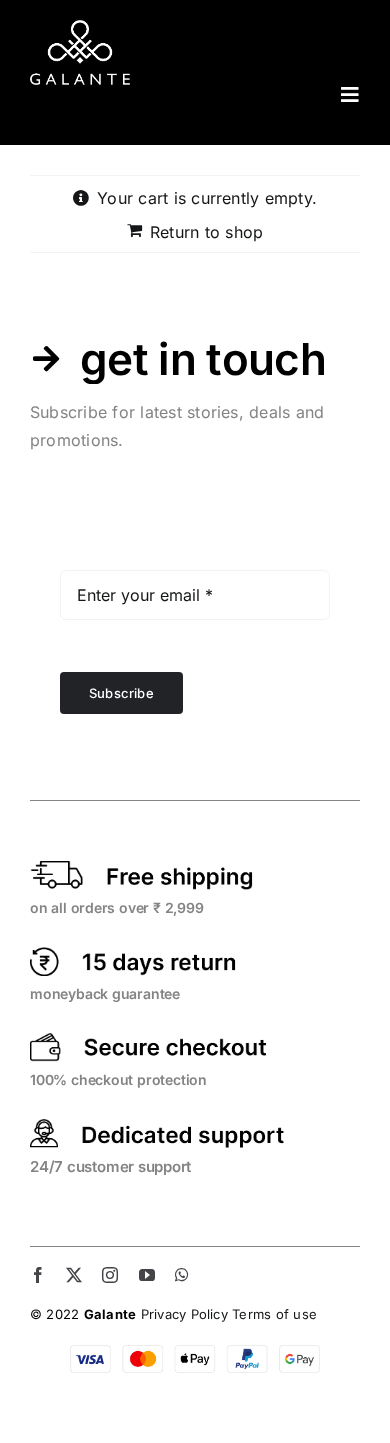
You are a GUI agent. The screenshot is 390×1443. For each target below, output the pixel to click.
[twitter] (74, 1275)
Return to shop (206, 232)
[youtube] (147, 1275)
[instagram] (110, 1275)
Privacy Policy (184, 1314)
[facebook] (38, 1275)
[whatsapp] (182, 1275)
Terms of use (274, 1314)
